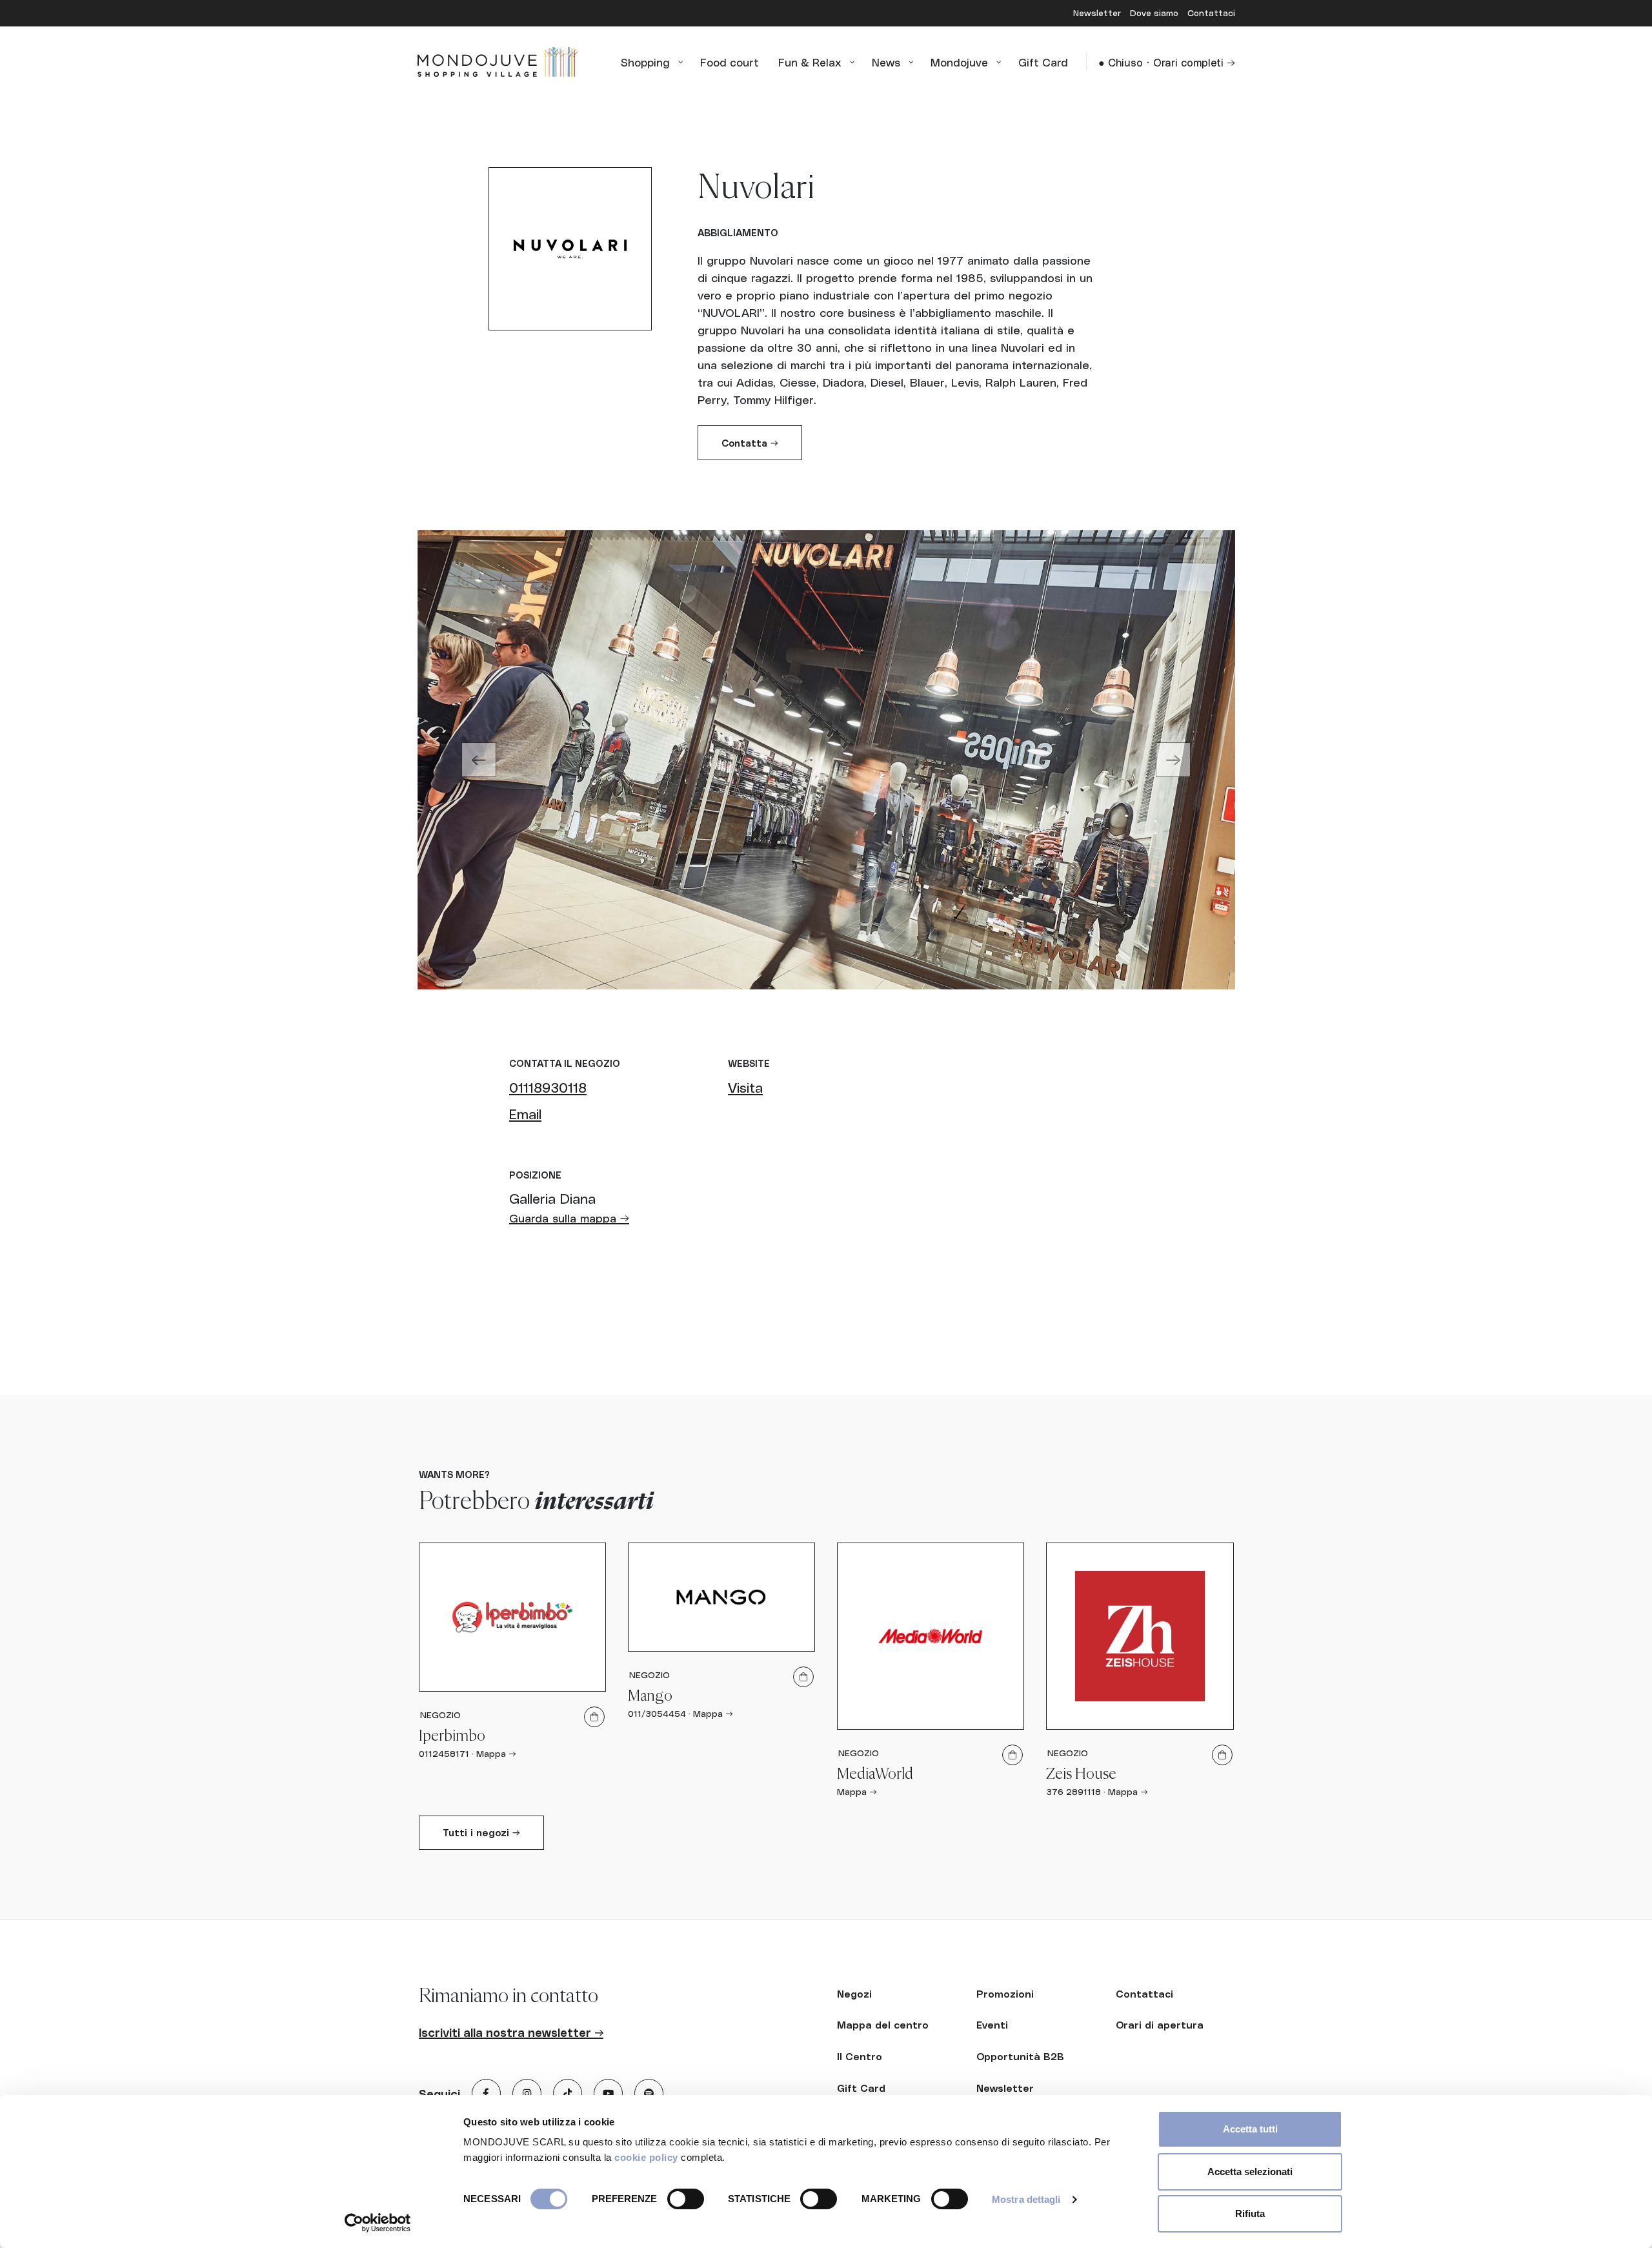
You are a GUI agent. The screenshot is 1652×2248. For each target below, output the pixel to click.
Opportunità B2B (1020, 2056)
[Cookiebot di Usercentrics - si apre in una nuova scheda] (378, 2223)
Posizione (535, 1175)
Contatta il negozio (565, 1063)
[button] (479, 760)
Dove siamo (1155, 13)
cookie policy (646, 2157)
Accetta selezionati (1250, 2172)
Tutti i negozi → (481, 1832)
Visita (745, 1087)
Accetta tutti (1250, 2129)
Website (749, 1063)
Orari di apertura (1160, 2025)
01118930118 (548, 1087)
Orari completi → (1194, 62)
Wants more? (454, 1474)
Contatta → (750, 443)
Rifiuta (1250, 2213)
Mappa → (496, 1753)
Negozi (854, 1994)
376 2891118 (1073, 1791)
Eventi (992, 2025)
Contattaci (1211, 13)
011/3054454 (657, 1713)
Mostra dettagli (1026, 2199)
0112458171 (444, 1753)
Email (525, 1113)
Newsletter (1098, 13)
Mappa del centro (883, 2025)
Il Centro (860, 2056)
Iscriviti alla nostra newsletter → (511, 2032)
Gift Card (861, 2088)
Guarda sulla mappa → (569, 1218)
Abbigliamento (738, 232)
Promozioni (1005, 1994)
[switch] (686, 2199)
